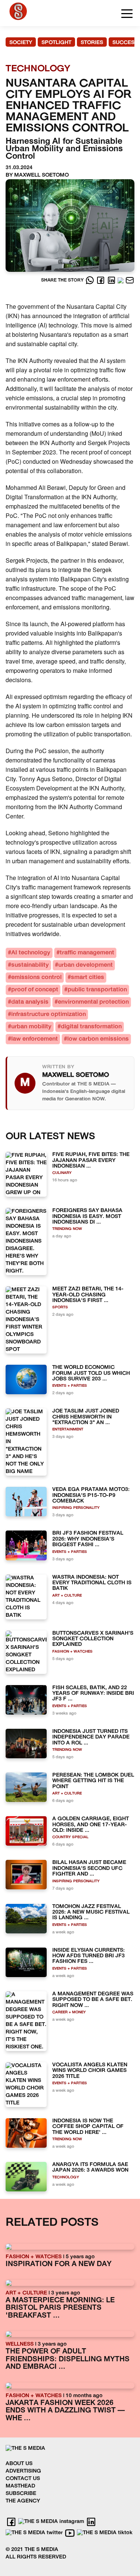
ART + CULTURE (67, 1596)
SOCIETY (21, 43)
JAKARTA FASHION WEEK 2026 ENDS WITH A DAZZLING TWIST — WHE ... (65, 2411)
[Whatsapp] (91, 280)
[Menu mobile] (127, 15)
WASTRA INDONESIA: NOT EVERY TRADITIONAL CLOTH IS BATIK (92, 1583)
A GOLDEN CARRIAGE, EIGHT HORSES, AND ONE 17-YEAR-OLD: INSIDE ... (91, 1825)
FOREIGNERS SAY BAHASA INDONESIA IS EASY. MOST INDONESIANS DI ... (87, 1216)
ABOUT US (19, 2464)
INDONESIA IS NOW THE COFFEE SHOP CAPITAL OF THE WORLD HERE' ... (88, 2127)
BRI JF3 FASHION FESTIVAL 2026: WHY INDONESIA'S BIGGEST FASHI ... (88, 1539)
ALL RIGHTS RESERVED (36, 2557)
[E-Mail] (130, 280)
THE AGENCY (23, 2501)
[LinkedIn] (112, 280)
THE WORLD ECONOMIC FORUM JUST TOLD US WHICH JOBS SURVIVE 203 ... (91, 1373)
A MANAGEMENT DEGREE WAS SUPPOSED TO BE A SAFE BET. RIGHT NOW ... (93, 2000)
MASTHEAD (20, 2486)
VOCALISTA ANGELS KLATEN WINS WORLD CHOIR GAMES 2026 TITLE (90, 2071)
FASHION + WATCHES (72, 1652)
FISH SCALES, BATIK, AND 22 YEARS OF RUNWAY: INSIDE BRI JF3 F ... (93, 1694)
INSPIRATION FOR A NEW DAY (59, 2264)
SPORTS (60, 1307)
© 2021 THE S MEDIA (32, 2550)
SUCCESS (125, 43)
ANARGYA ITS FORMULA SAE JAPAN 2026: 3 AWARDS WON (90, 2168)
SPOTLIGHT (56, 43)
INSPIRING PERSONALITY (76, 1508)
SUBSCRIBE (21, 2494)
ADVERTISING (23, 2471)
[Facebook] (101, 280)
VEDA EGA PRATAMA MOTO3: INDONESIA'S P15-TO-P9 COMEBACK (91, 1495)
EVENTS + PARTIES (70, 1386)
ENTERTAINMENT (68, 1430)
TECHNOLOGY (66, 2177)
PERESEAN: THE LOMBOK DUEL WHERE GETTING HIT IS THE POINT (93, 1781)
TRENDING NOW (67, 1229)
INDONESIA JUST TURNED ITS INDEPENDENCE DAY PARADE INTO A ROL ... (91, 1737)
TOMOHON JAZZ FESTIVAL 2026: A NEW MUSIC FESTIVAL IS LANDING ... (91, 1912)
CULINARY (62, 1173)
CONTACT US (23, 2479)
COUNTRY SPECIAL (70, 1837)
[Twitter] (121, 280)
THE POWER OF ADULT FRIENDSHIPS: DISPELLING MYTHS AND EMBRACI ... (68, 2359)
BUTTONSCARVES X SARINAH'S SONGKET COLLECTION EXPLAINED (93, 1639)
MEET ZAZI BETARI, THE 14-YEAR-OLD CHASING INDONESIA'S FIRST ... (88, 1295)
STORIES (92, 43)
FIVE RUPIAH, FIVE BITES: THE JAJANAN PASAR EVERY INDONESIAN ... (91, 1160)
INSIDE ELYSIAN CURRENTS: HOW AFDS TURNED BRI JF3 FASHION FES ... (88, 1956)
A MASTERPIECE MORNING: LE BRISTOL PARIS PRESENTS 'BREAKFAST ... (60, 2308)
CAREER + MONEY (69, 2012)
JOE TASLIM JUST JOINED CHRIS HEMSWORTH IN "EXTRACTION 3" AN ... (86, 1417)
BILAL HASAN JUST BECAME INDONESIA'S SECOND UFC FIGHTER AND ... (89, 1868)
